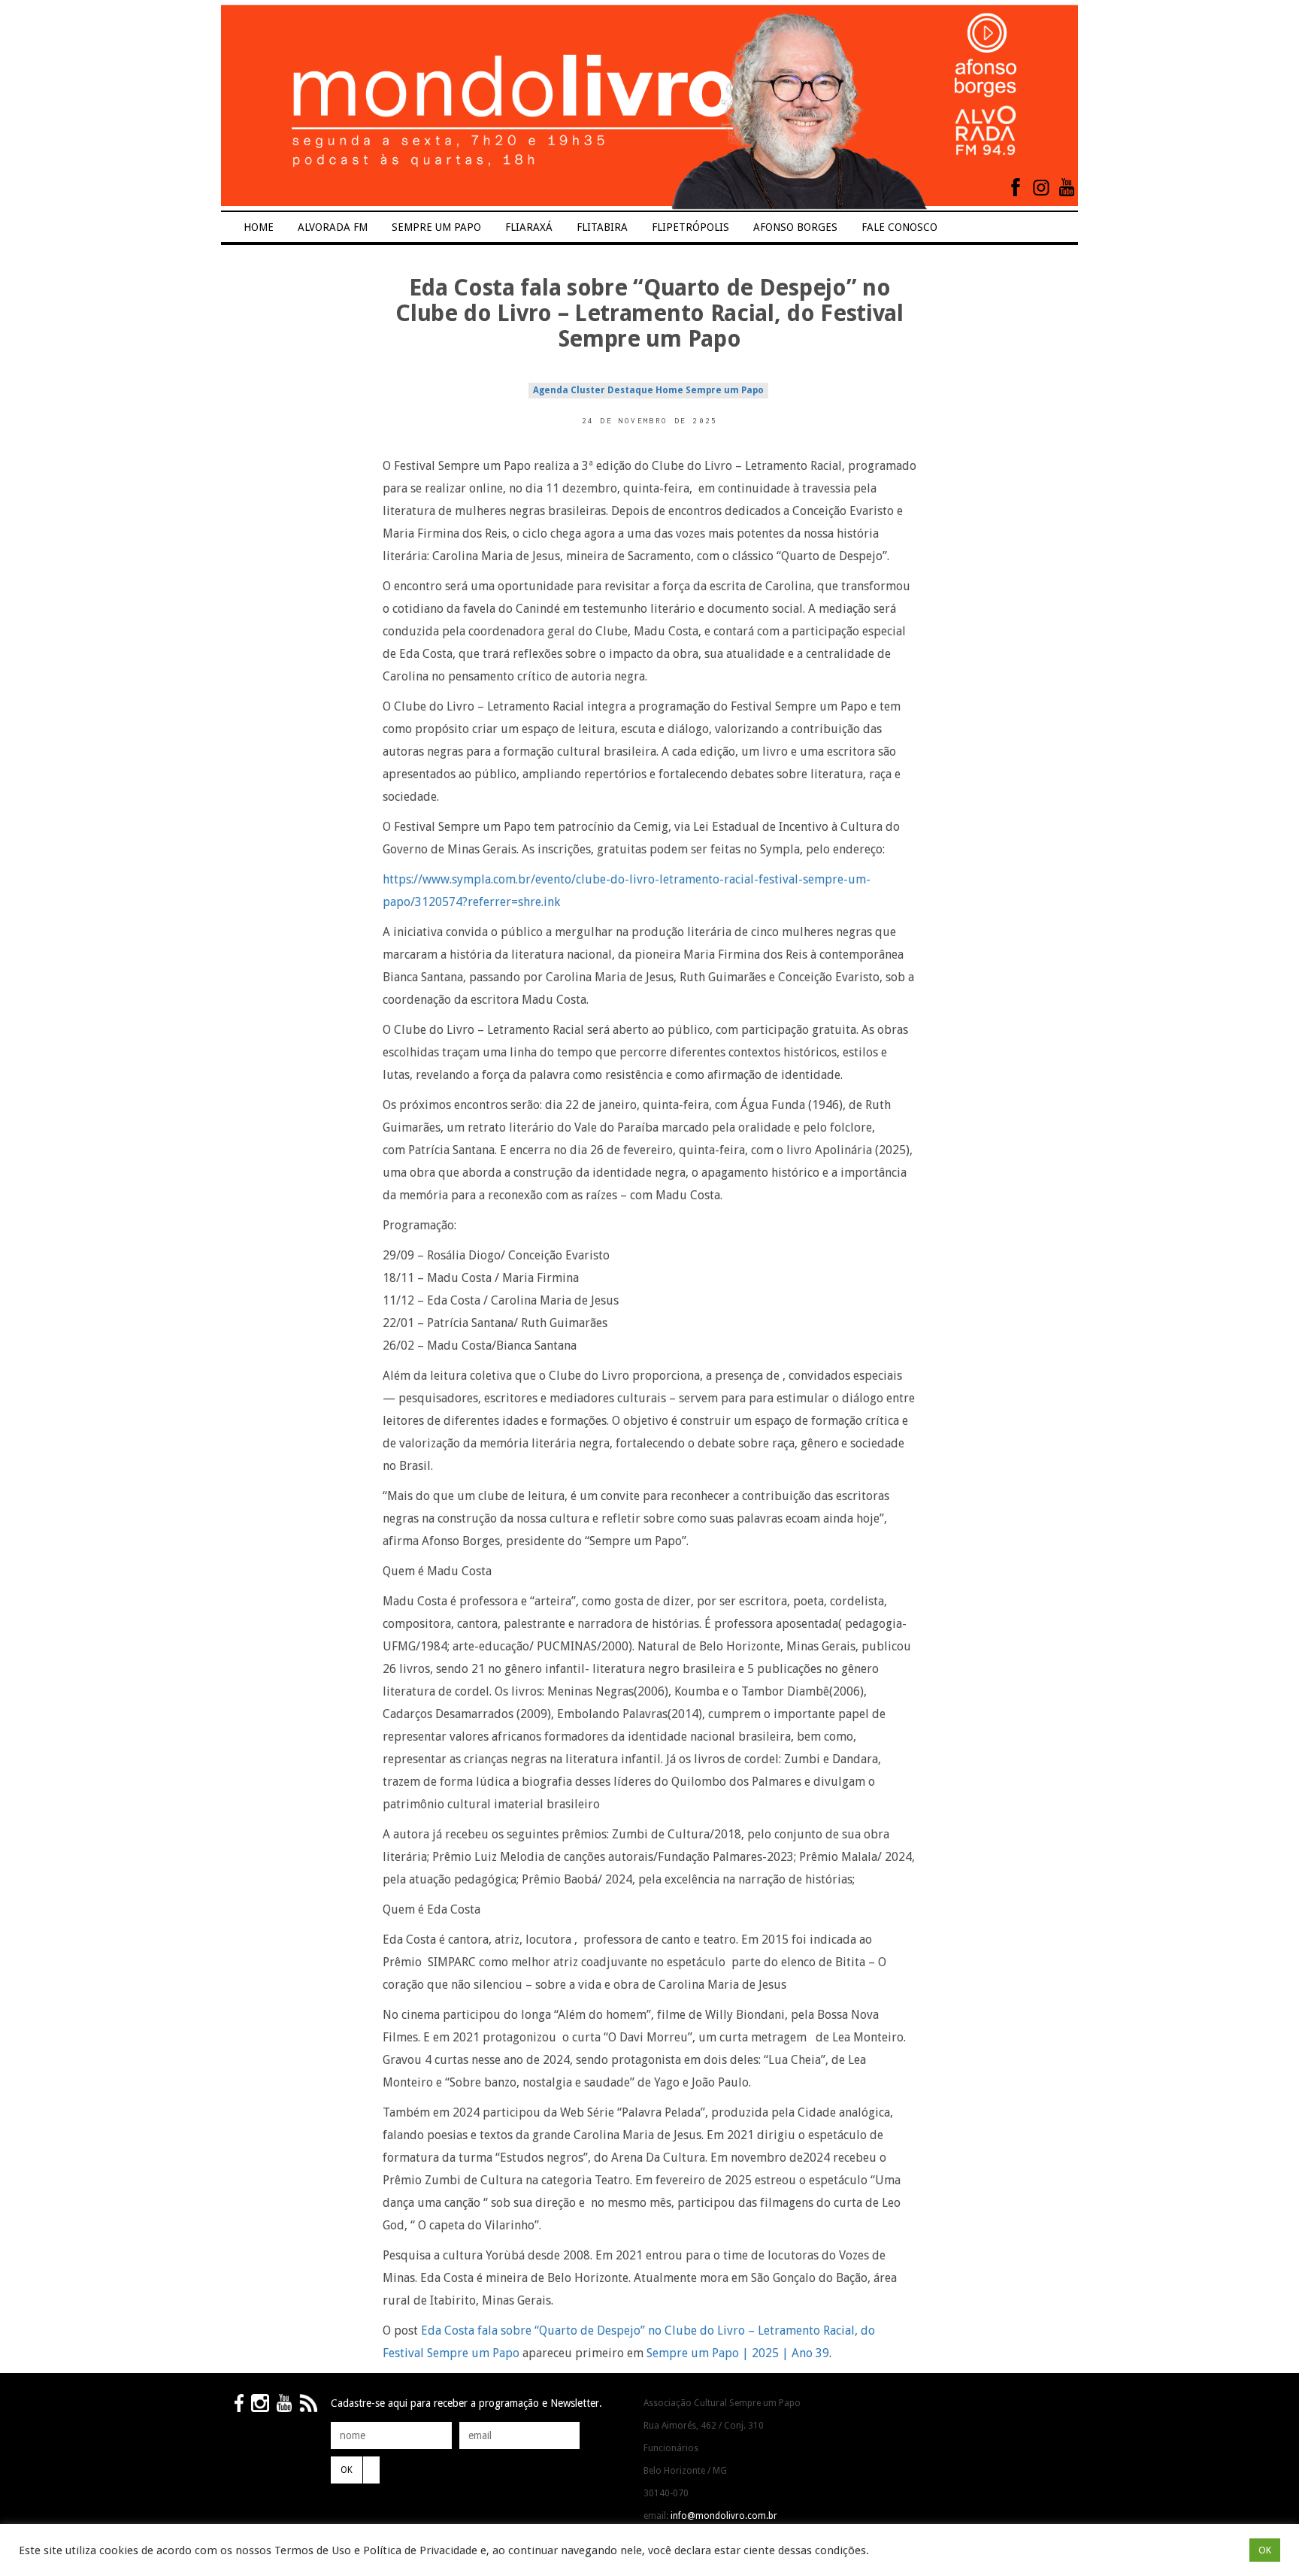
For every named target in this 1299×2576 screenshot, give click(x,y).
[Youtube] (1067, 187)
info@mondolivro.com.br (724, 2516)
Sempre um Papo (436, 227)
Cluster (588, 390)
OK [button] (1265, 2550)
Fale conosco (899, 227)
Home (259, 227)
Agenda (551, 390)
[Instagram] (1041, 187)
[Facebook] (1016, 187)
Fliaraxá (529, 227)
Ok (347, 2470)
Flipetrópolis (690, 227)
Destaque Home (645, 390)
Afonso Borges (795, 227)
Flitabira (602, 227)
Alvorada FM (333, 227)
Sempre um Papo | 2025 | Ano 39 (738, 2353)
